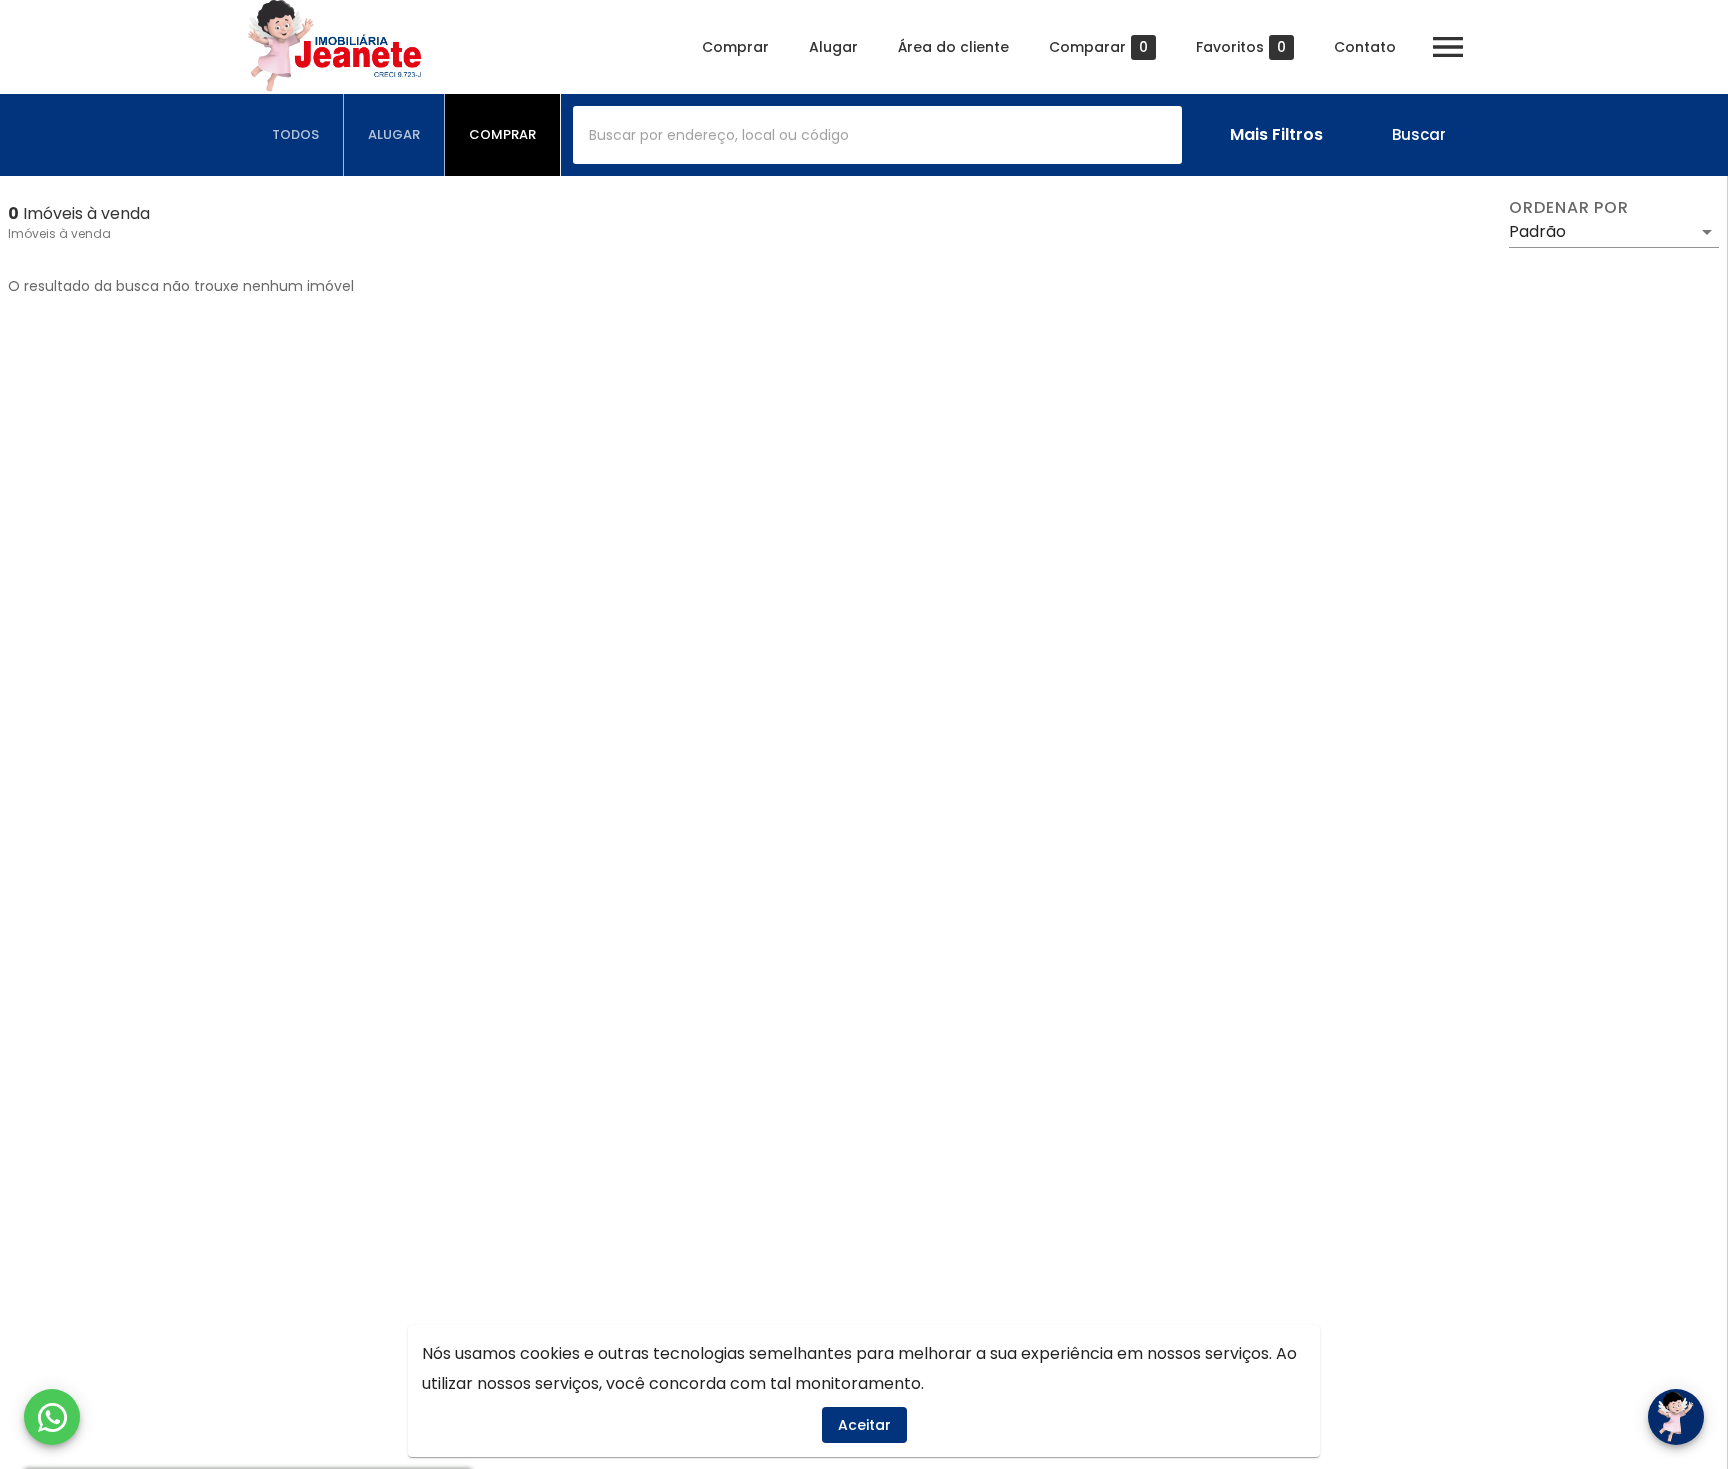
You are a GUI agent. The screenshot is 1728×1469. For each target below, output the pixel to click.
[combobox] (877, 135)
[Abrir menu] (1448, 47)
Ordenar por (1569, 208)
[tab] (296, 135)
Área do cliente (953, 47)
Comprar (735, 47)
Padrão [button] (1537, 231)
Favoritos (1241, 47)
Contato (1365, 47)
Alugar (833, 47)
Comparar (1098, 47)
